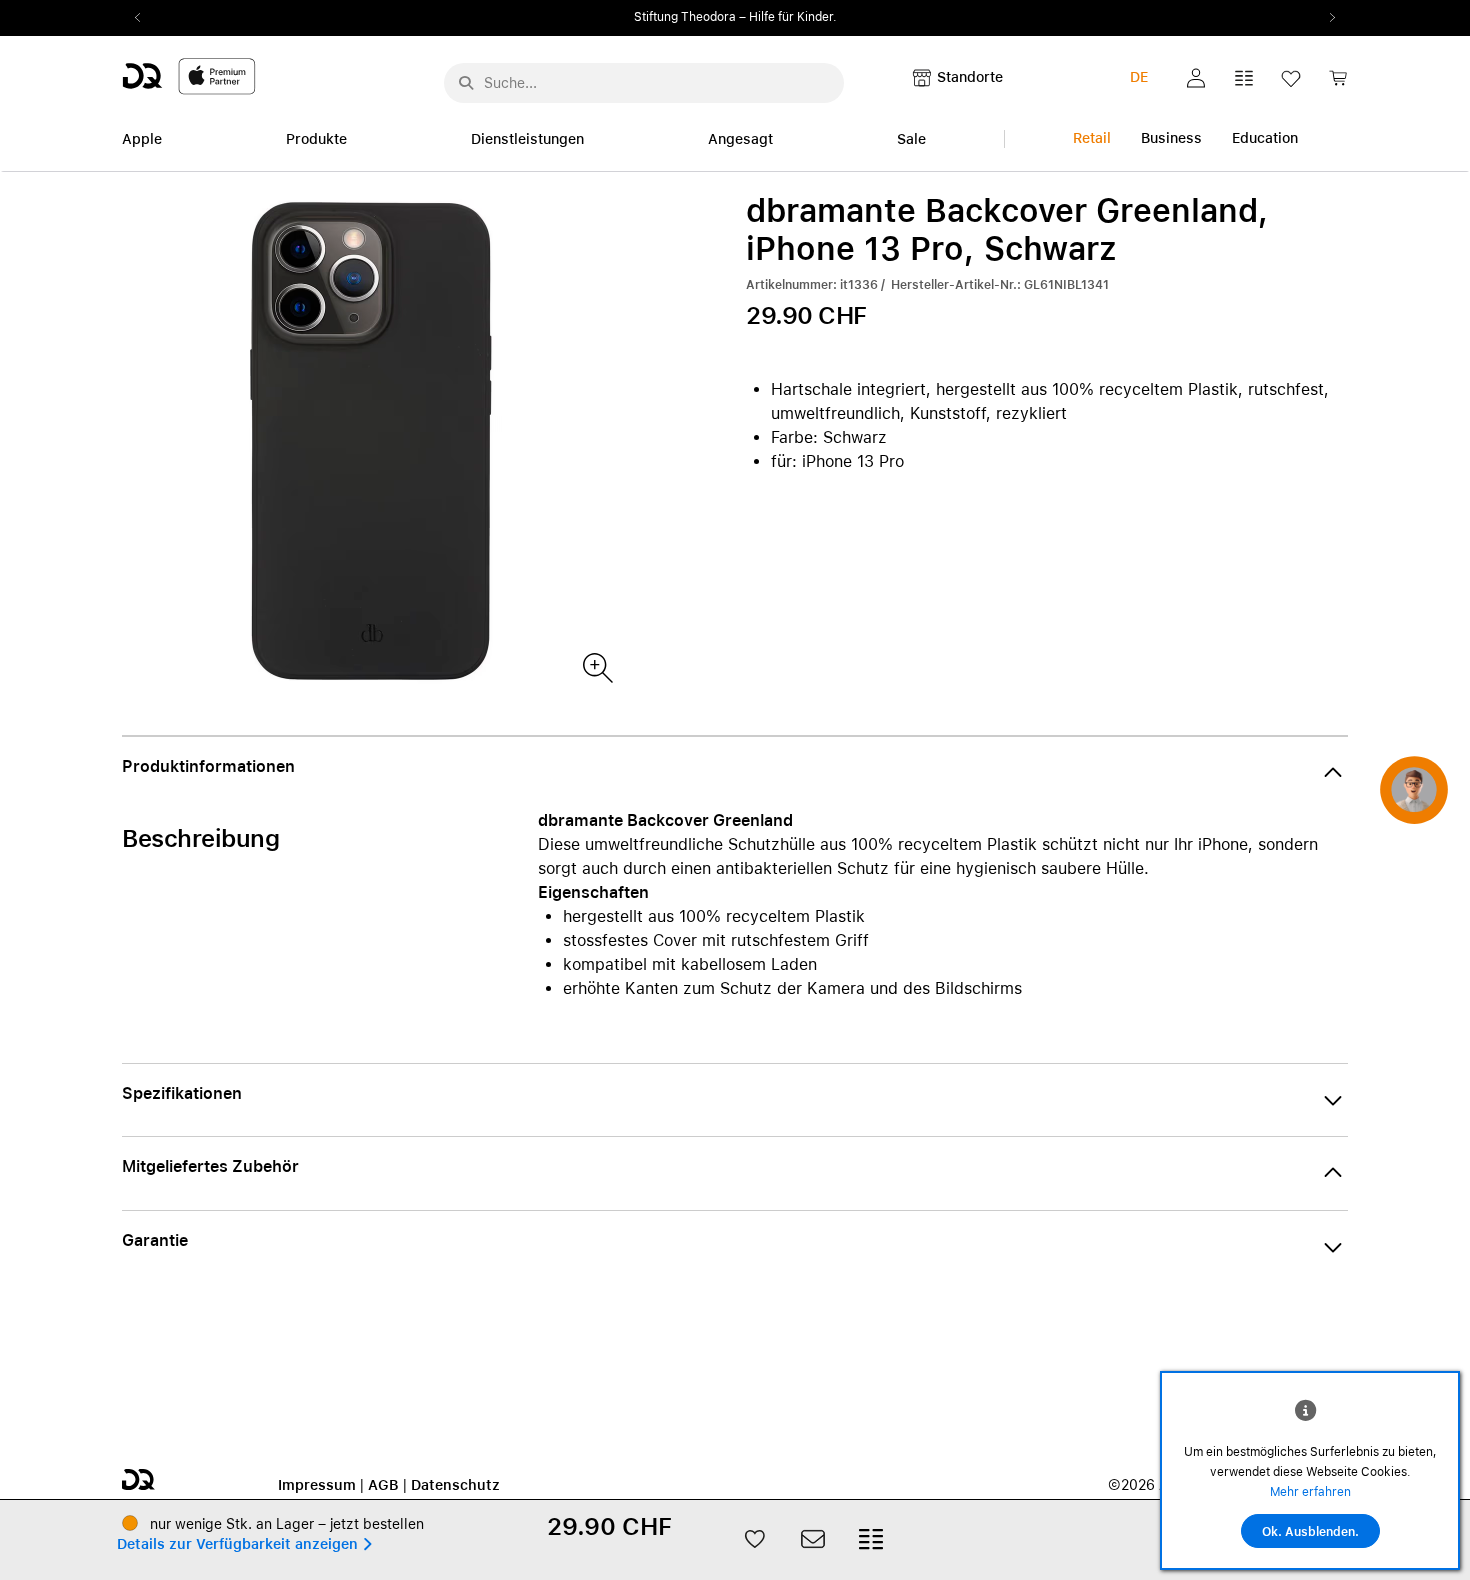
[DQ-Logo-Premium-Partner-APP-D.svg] (189, 75)
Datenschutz (455, 1485)
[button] (1196, 78)
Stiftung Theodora (685, 17)
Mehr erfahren (1310, 1492)
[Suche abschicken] (466, 83)
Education (1265, 138)
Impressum (317, 1485)
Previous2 (144, 18)
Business (1171, 138)
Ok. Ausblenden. (1310, 1532)
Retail (1092, 138)
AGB (383, 1485)
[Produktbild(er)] (596, 666)
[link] (1338, 83)
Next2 (1326, 18)
